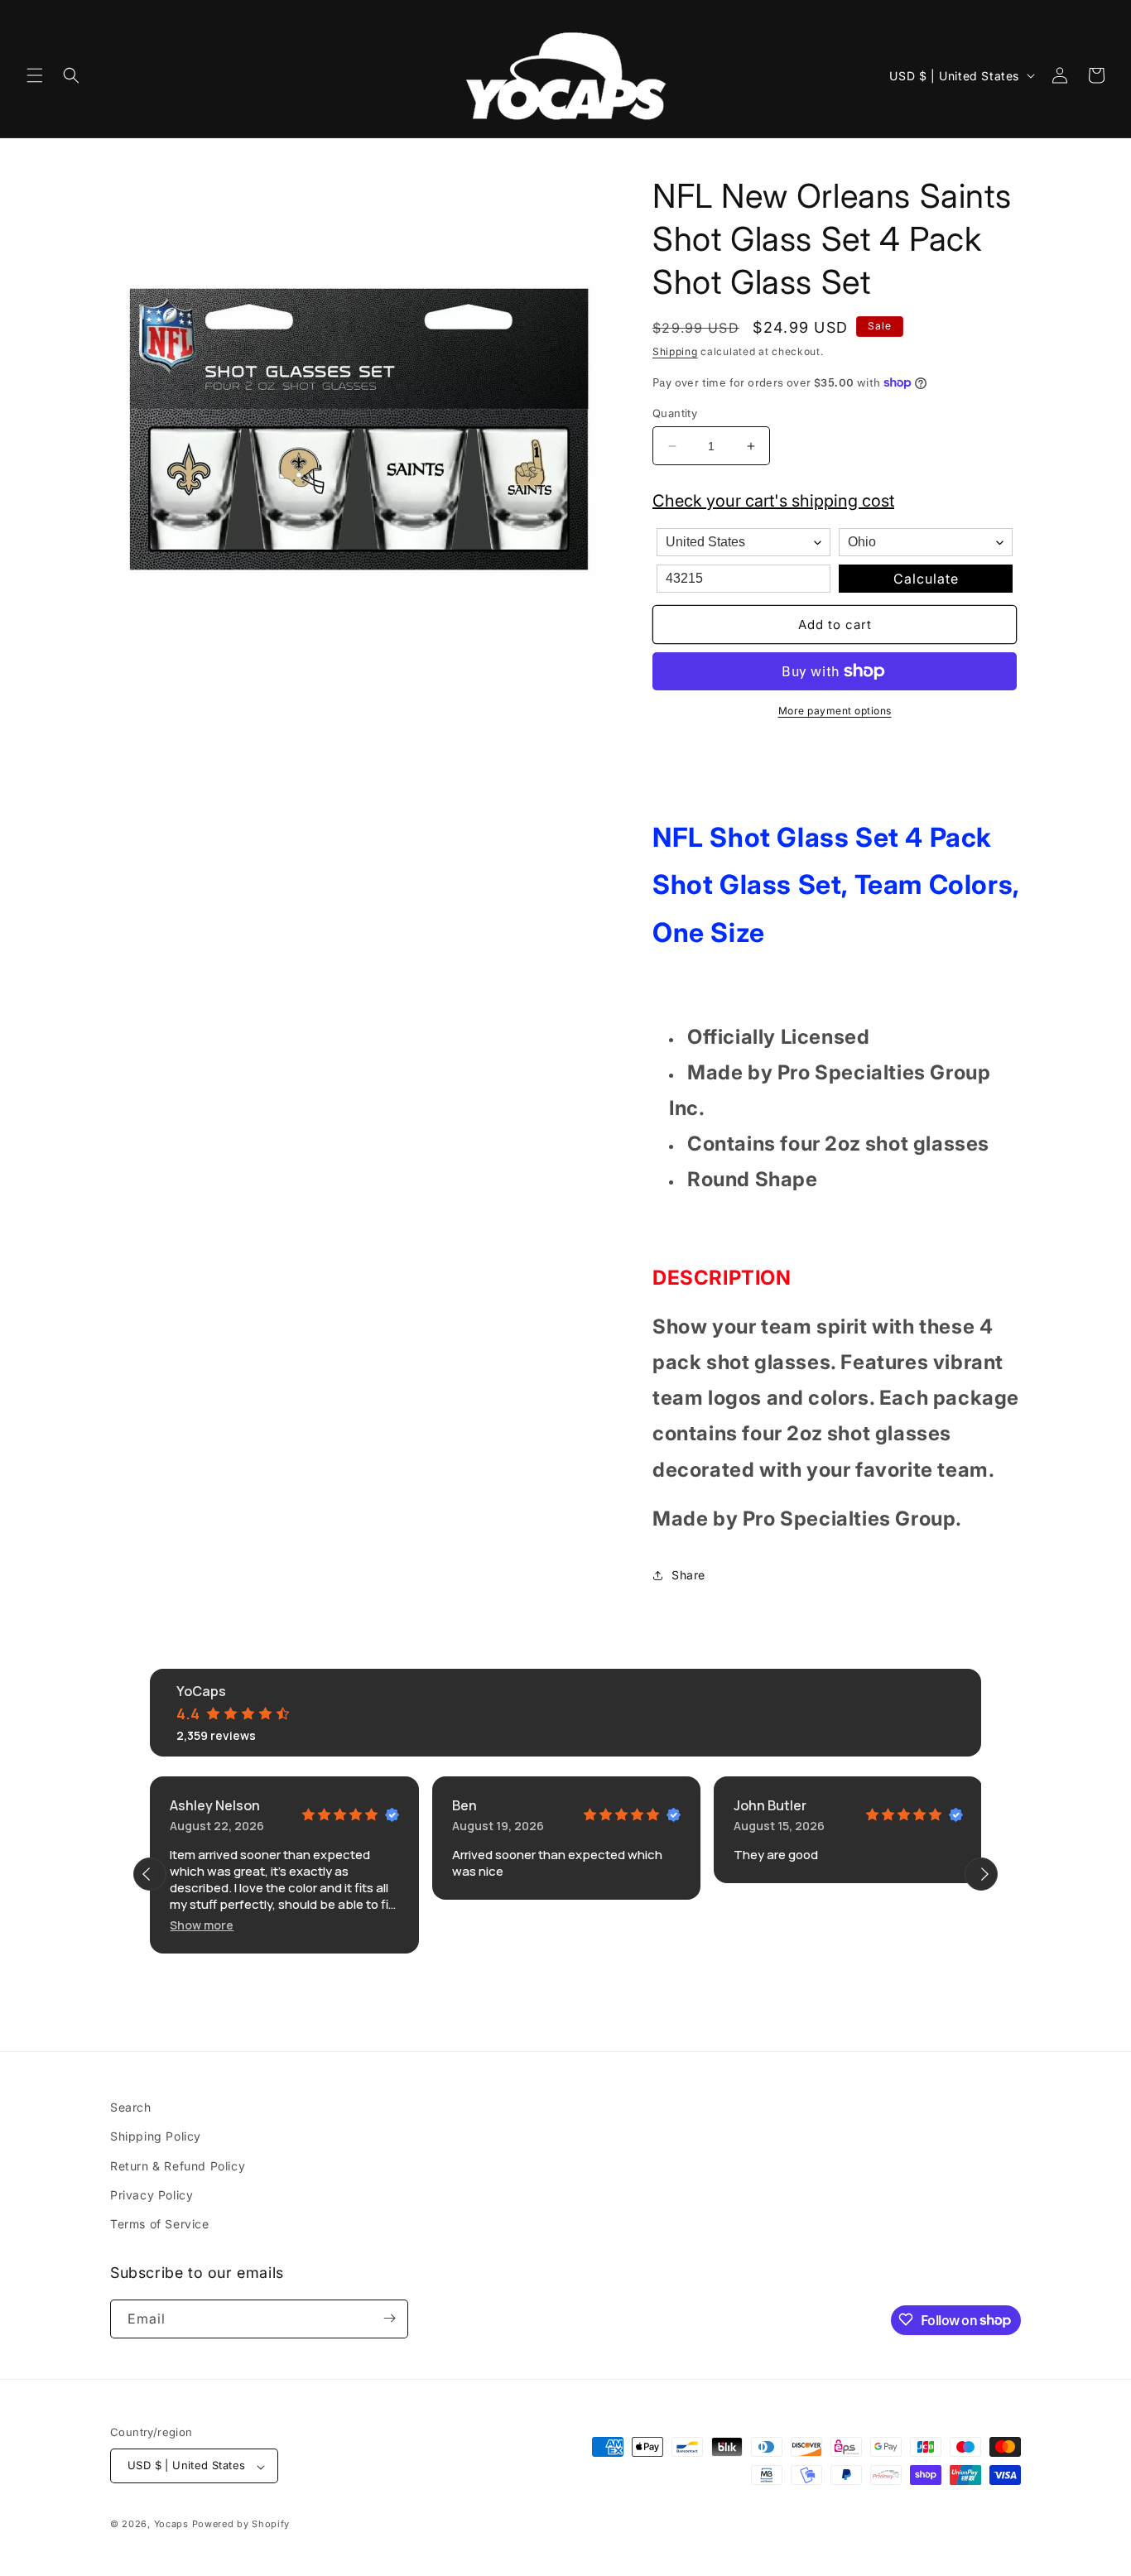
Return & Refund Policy (178, 2165)
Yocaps (171, 2525)
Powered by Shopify (241, 2525)
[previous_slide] (150, 1874)
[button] (35, 75)
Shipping (675, 351)
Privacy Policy (152, 2195)
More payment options (835, 711)
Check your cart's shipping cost (773, 501)
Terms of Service (160, 2224)
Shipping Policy (156, 2136)
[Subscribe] (389, 2318)
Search (131, 2107)
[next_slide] (981, 1874)
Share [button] (688, 1575)
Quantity (675, 413)
